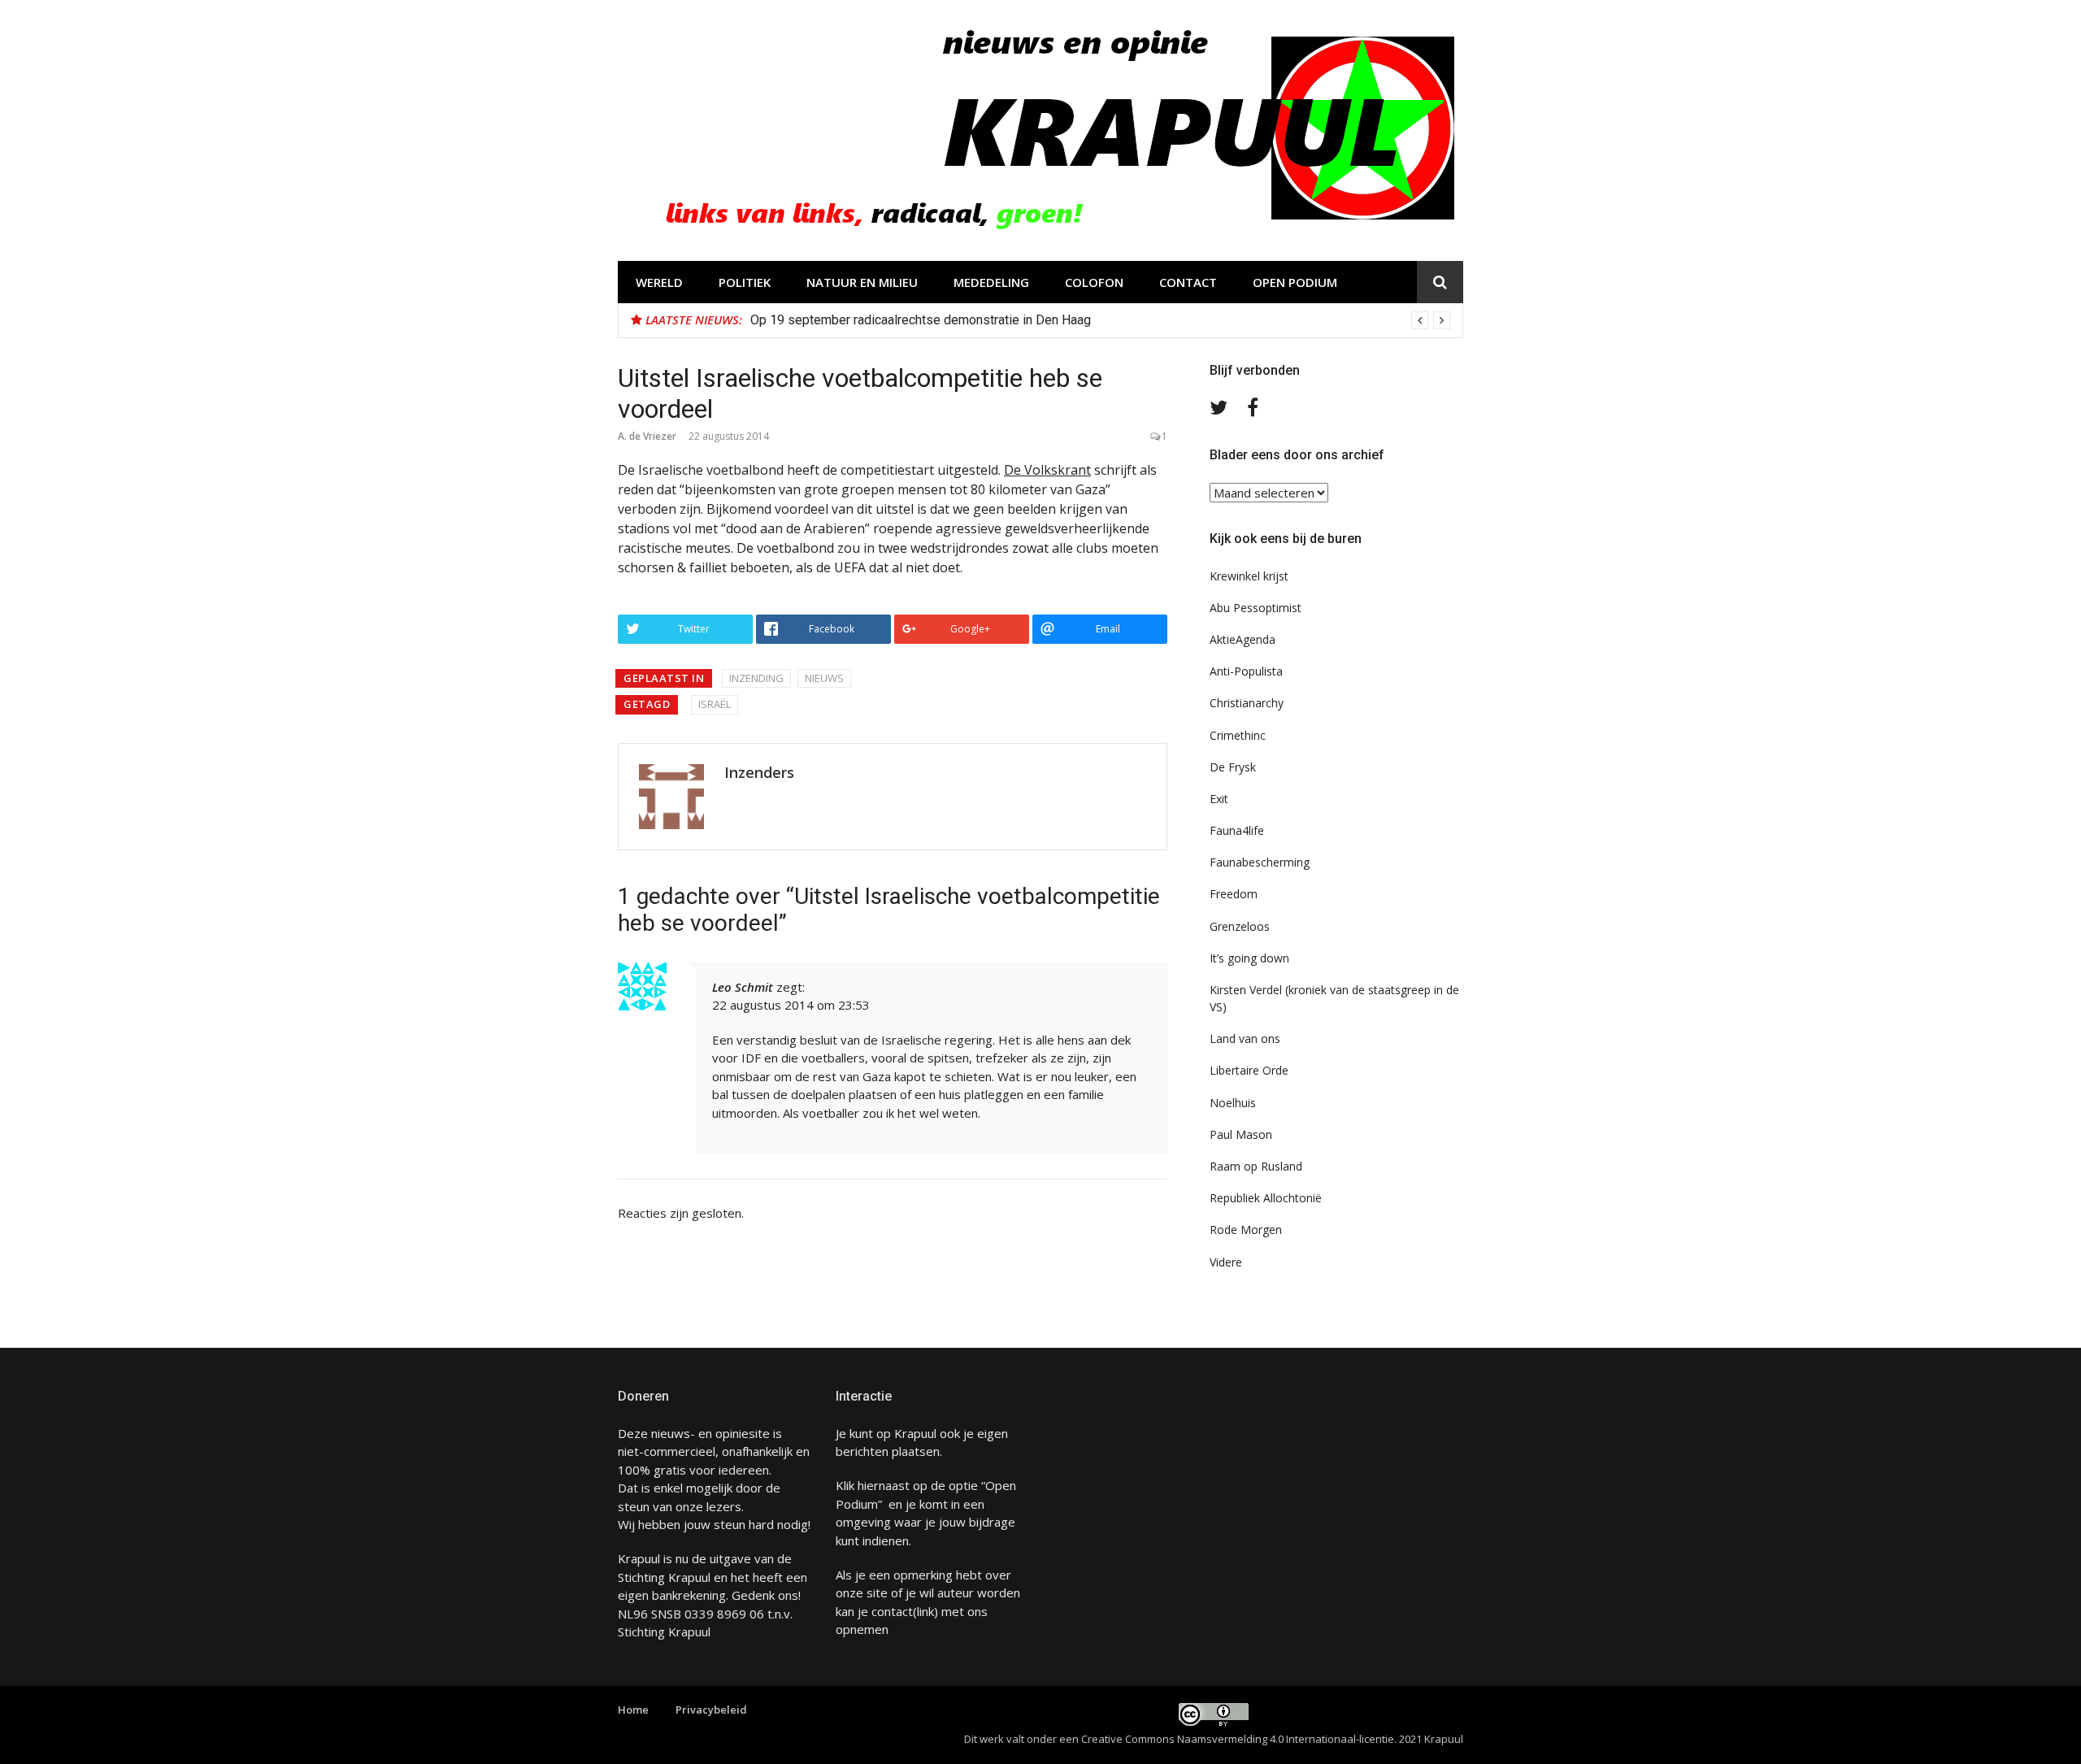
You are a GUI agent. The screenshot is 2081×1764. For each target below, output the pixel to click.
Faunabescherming (1260, 862)
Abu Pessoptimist (1256, 608)
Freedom (1234, 894)
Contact (1188, 282)
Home (633, 1710)
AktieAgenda (1243, 639)
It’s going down (1249, 958)
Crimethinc (1238, 735)
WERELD (659, 282)
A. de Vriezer (647, 436)
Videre (1226, 1262)
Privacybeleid (711, 1710)
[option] (1100, 320)
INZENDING (756, 678)
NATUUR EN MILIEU (862, 282)
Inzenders (759, 772)
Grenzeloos (1240, 926)
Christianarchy (1247, 703)
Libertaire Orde (1249, 1070)
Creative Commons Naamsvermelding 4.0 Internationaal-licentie (1238, 1739)
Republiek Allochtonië (1266, 1198)
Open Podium (1295, 282)
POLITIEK (745, 282)
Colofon (1094, 282)
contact (892, 1611)
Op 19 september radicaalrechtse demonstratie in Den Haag (921, 320)
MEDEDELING (991, 282)
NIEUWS (824, 678)
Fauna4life (1237, 830)
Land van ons (1245, 1038)
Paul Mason (1241, 1134)
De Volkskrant (1047, 470)
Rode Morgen (1246, 1230)
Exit (1219, 799)
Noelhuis (1233, 1103)
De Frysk (1233, 767)
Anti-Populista (1246, 671)
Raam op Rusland (1256, 1166)
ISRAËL (715, 704)
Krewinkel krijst (1249, 576)
